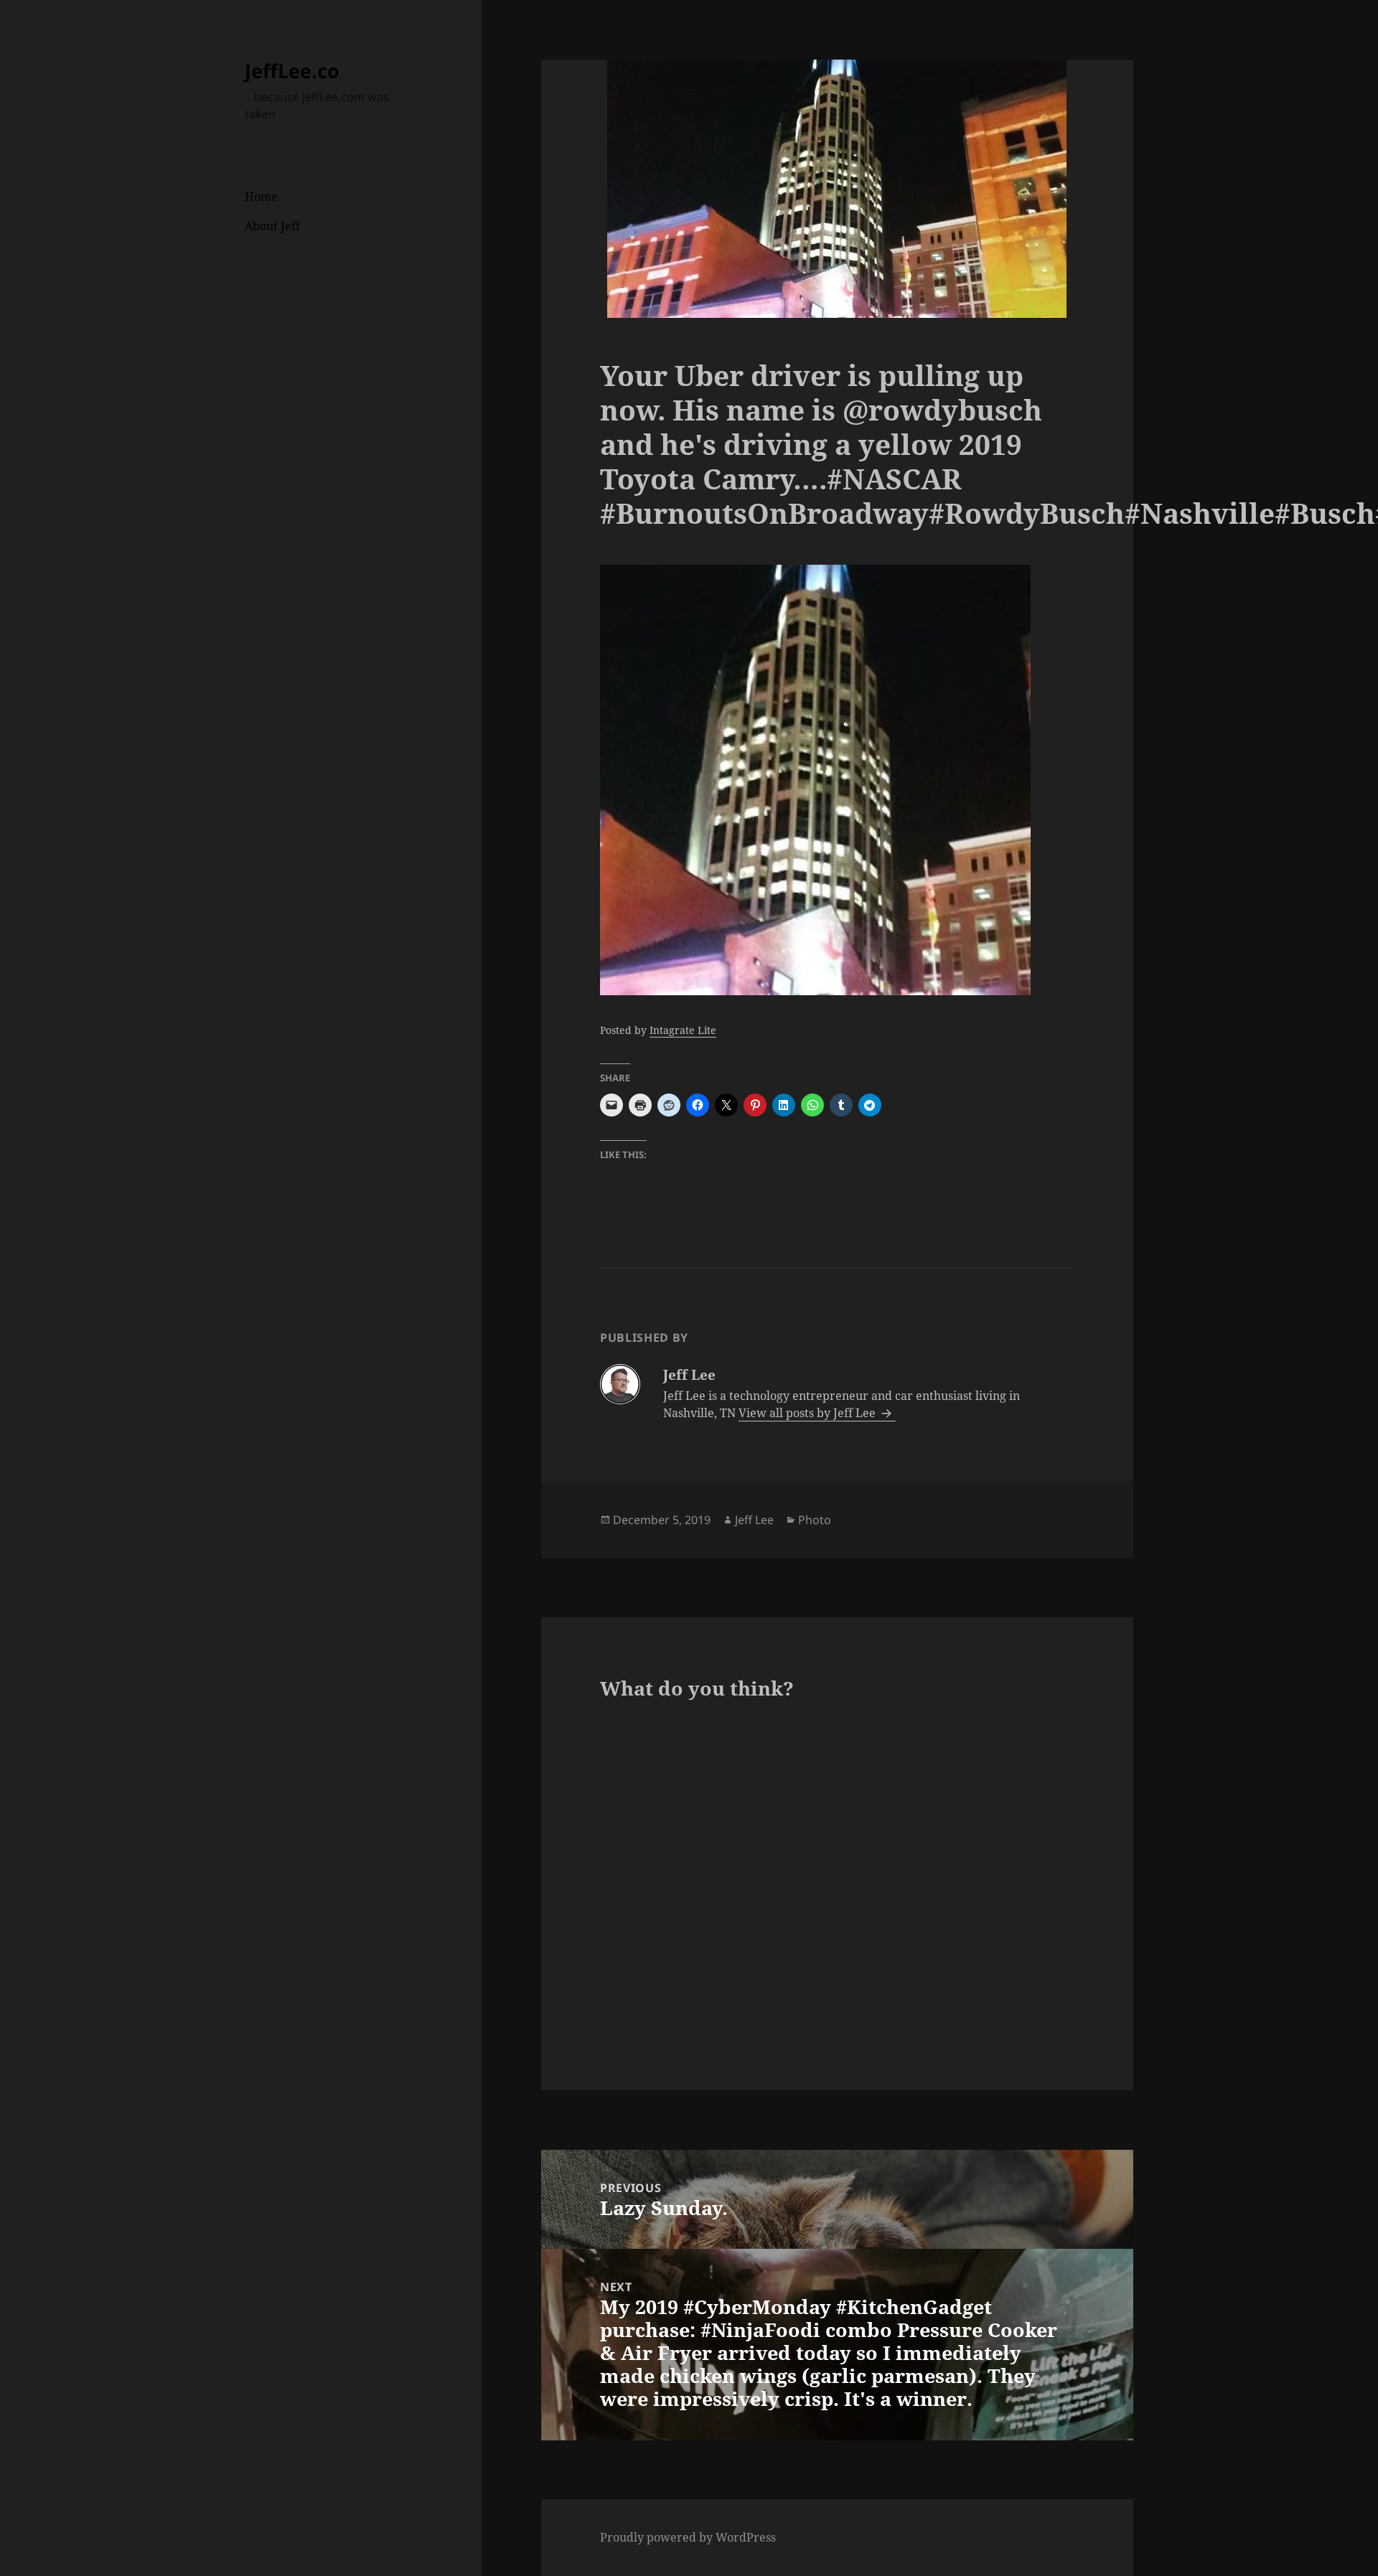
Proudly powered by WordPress (688, 2537)
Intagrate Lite (683, 1030)
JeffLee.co (292, 71)
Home (261, 197)
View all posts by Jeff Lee (808, 1413)
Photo (815, 1520)
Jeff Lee (754, 1520)
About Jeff (272, 226)
